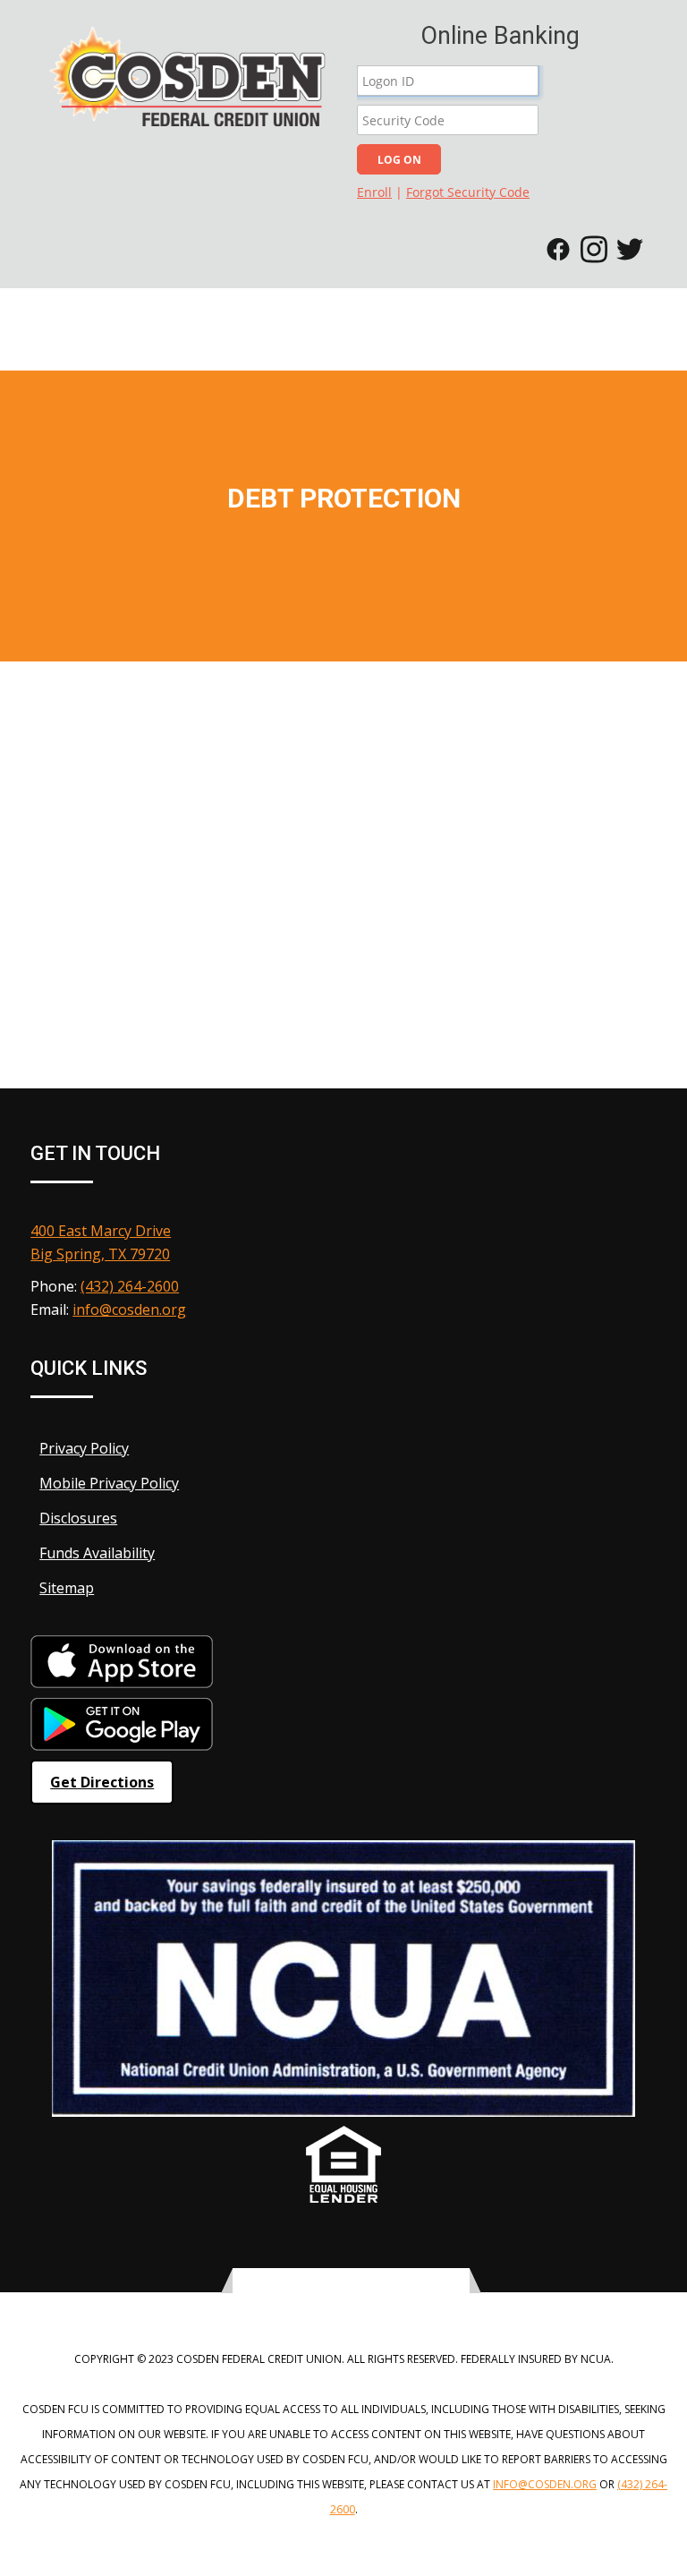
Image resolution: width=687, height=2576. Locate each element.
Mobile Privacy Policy (109, 1483)
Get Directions (102, 1782)
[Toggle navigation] (665, 319)
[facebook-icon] (351, 2282)
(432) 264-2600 (130, 1286)
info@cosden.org (129, 1309)
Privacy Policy (84, 1448)
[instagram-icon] (372, 2282)
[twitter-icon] (329, 2282)
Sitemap (67, 1588)
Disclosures (78, 1518)
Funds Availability (97, 1553)
